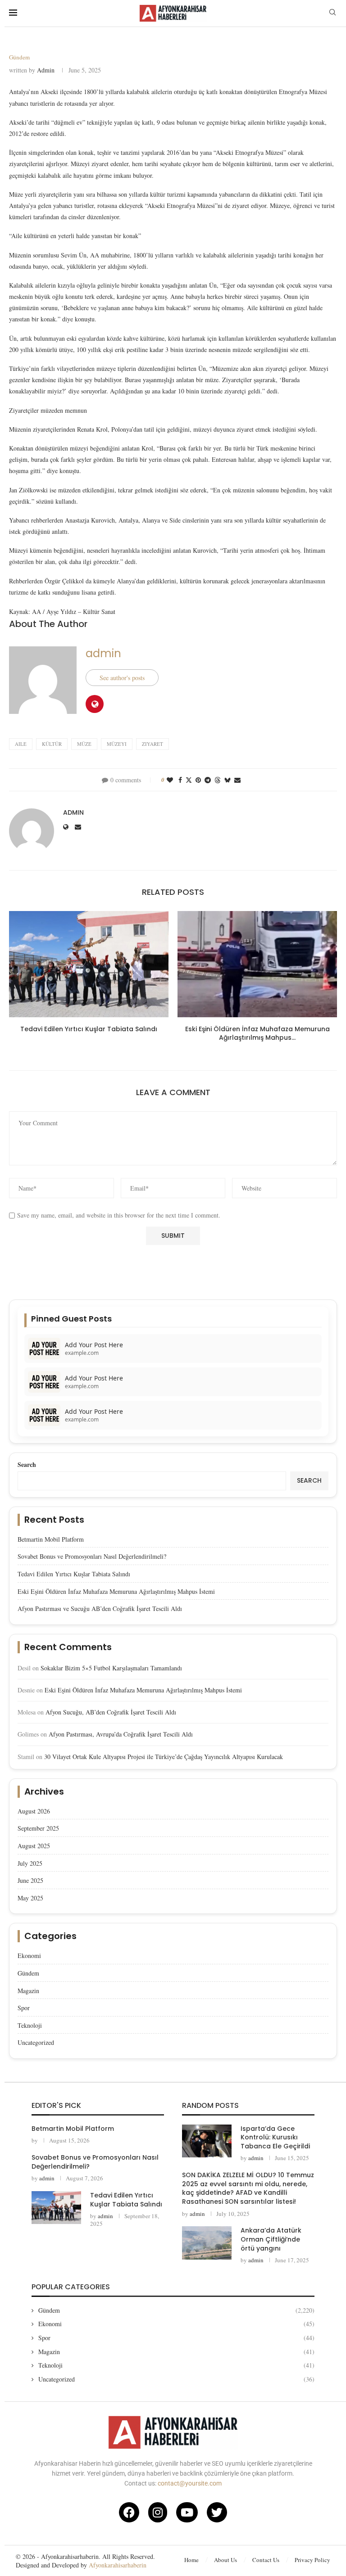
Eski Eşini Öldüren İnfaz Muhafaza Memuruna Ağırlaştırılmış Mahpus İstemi (116, 1591)
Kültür (52, 744)
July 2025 (30, 1863)
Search (27, 1464)
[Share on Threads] (218, 780)
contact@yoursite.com (190, 2483)
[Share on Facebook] (180, 780)
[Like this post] (170, 780)
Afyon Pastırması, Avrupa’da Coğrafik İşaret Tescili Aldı (121, 1734)
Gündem (28, 1973)
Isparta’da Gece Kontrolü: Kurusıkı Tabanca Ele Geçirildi (275, 2137)
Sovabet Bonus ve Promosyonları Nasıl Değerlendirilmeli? (92, 1556)
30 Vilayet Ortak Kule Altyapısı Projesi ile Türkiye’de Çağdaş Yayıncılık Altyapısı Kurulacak (164, 1757)
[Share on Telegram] (208, 780)
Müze (84, 744)
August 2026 (34, 1811)
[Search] (332, 13)
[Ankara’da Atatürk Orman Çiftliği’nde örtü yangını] (207, 2243)
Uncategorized (36, 2042)
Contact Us (266, 2560)
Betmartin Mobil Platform (51, 1539)
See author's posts (122, 678)
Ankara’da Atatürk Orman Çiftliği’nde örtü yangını (271, 2239)
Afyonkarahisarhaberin (118, 2565)
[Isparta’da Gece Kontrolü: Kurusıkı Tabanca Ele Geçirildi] (207, 2141)
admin (46, 70)
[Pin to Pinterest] (198, 780)
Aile (21, 744)
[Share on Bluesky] (228, 780)
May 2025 (30, 1898)
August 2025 (34, 1846)
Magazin (28, 1991)
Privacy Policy (312, 2560)
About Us (225, 2560)
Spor (24, 2008)
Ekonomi (29, 1956)
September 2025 (38, 1828)
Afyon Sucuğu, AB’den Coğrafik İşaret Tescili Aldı (111, 1712)
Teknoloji (30, 2025)
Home (191, 2560)
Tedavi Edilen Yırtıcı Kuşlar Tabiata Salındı (89, 1029)
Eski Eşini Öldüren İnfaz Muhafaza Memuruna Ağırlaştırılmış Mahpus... (257, 1033)
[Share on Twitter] (189, 780)
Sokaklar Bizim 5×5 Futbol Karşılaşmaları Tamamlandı (111, 1668)
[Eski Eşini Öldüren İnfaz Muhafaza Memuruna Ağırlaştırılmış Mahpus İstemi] (257, 964)
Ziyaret (153, 744)
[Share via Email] (237, 780)
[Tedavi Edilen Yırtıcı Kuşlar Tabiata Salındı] (89, 964)
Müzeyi (117, 744)
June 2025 (30, 1880)
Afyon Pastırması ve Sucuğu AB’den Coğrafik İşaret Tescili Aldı (100, 1608)
